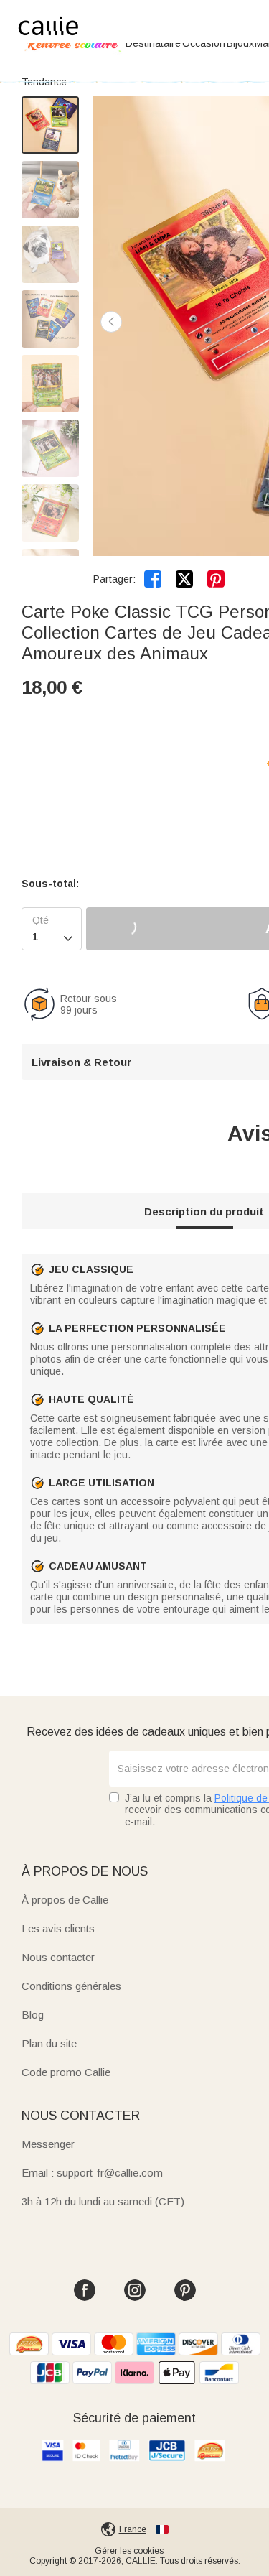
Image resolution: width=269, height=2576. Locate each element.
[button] (111, 322)
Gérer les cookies (129, 2551)
